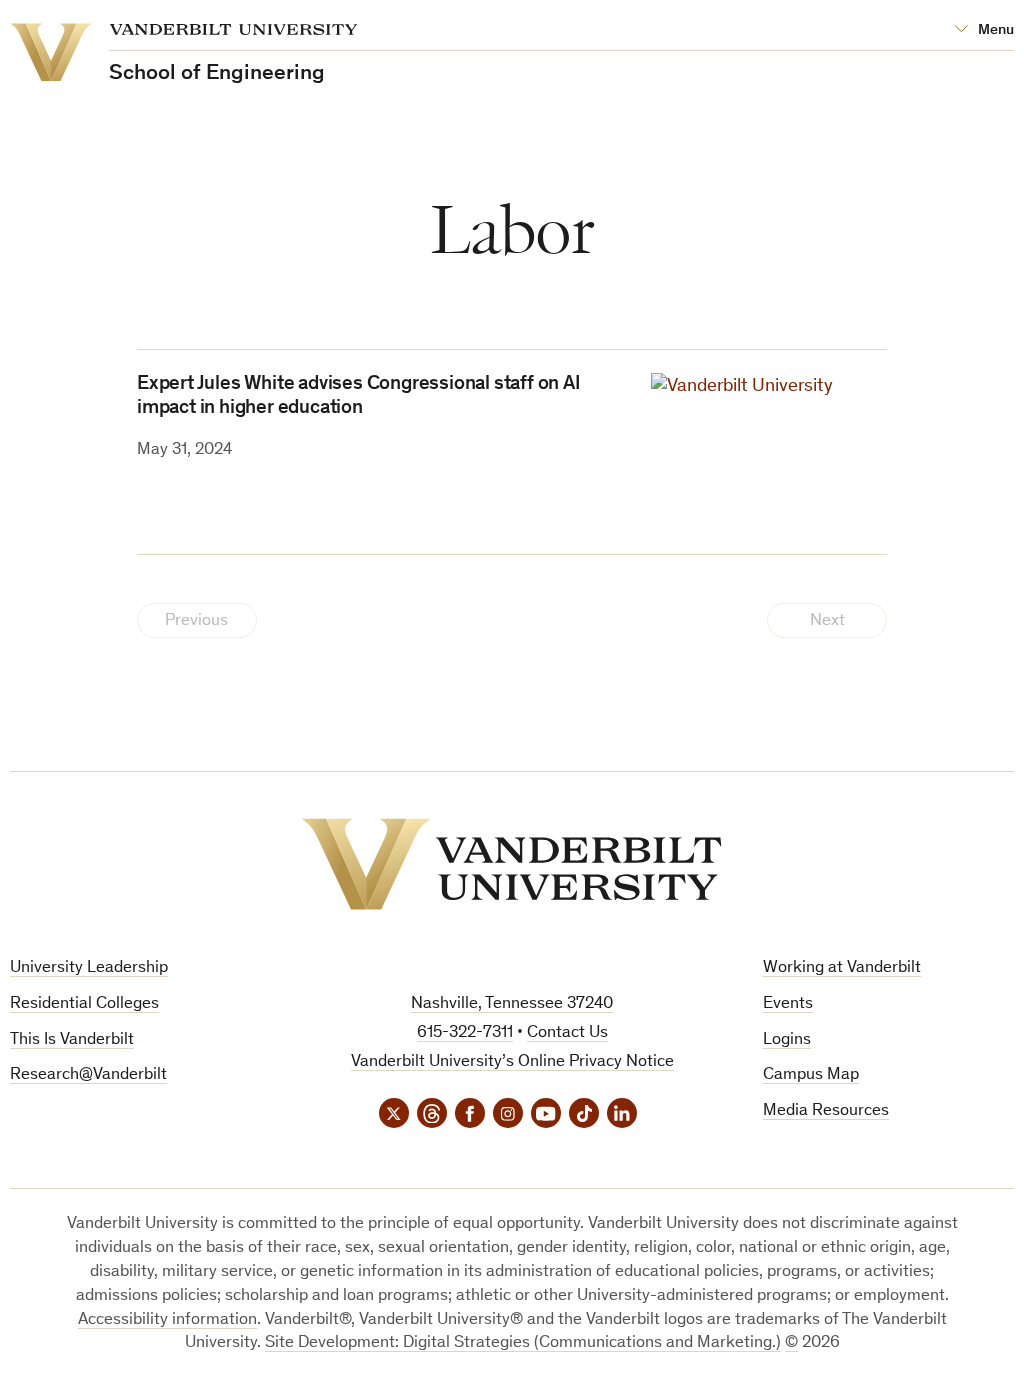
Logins (787, 1040)
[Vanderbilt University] (512, 864)
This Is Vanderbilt (72, 1040)
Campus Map (811, 1075)
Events (788, 1004)
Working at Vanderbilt (842, 968)
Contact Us (567, 1033)
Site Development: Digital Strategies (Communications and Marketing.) (523, 1343)
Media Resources (826, 1111)
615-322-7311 (465, 1033)
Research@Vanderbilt (88, 1075)
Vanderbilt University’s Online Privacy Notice (512, 1062)
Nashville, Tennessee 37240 (512, 1004)
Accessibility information (167, 1320)
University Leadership (89, 968)
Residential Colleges (84, 1004)
